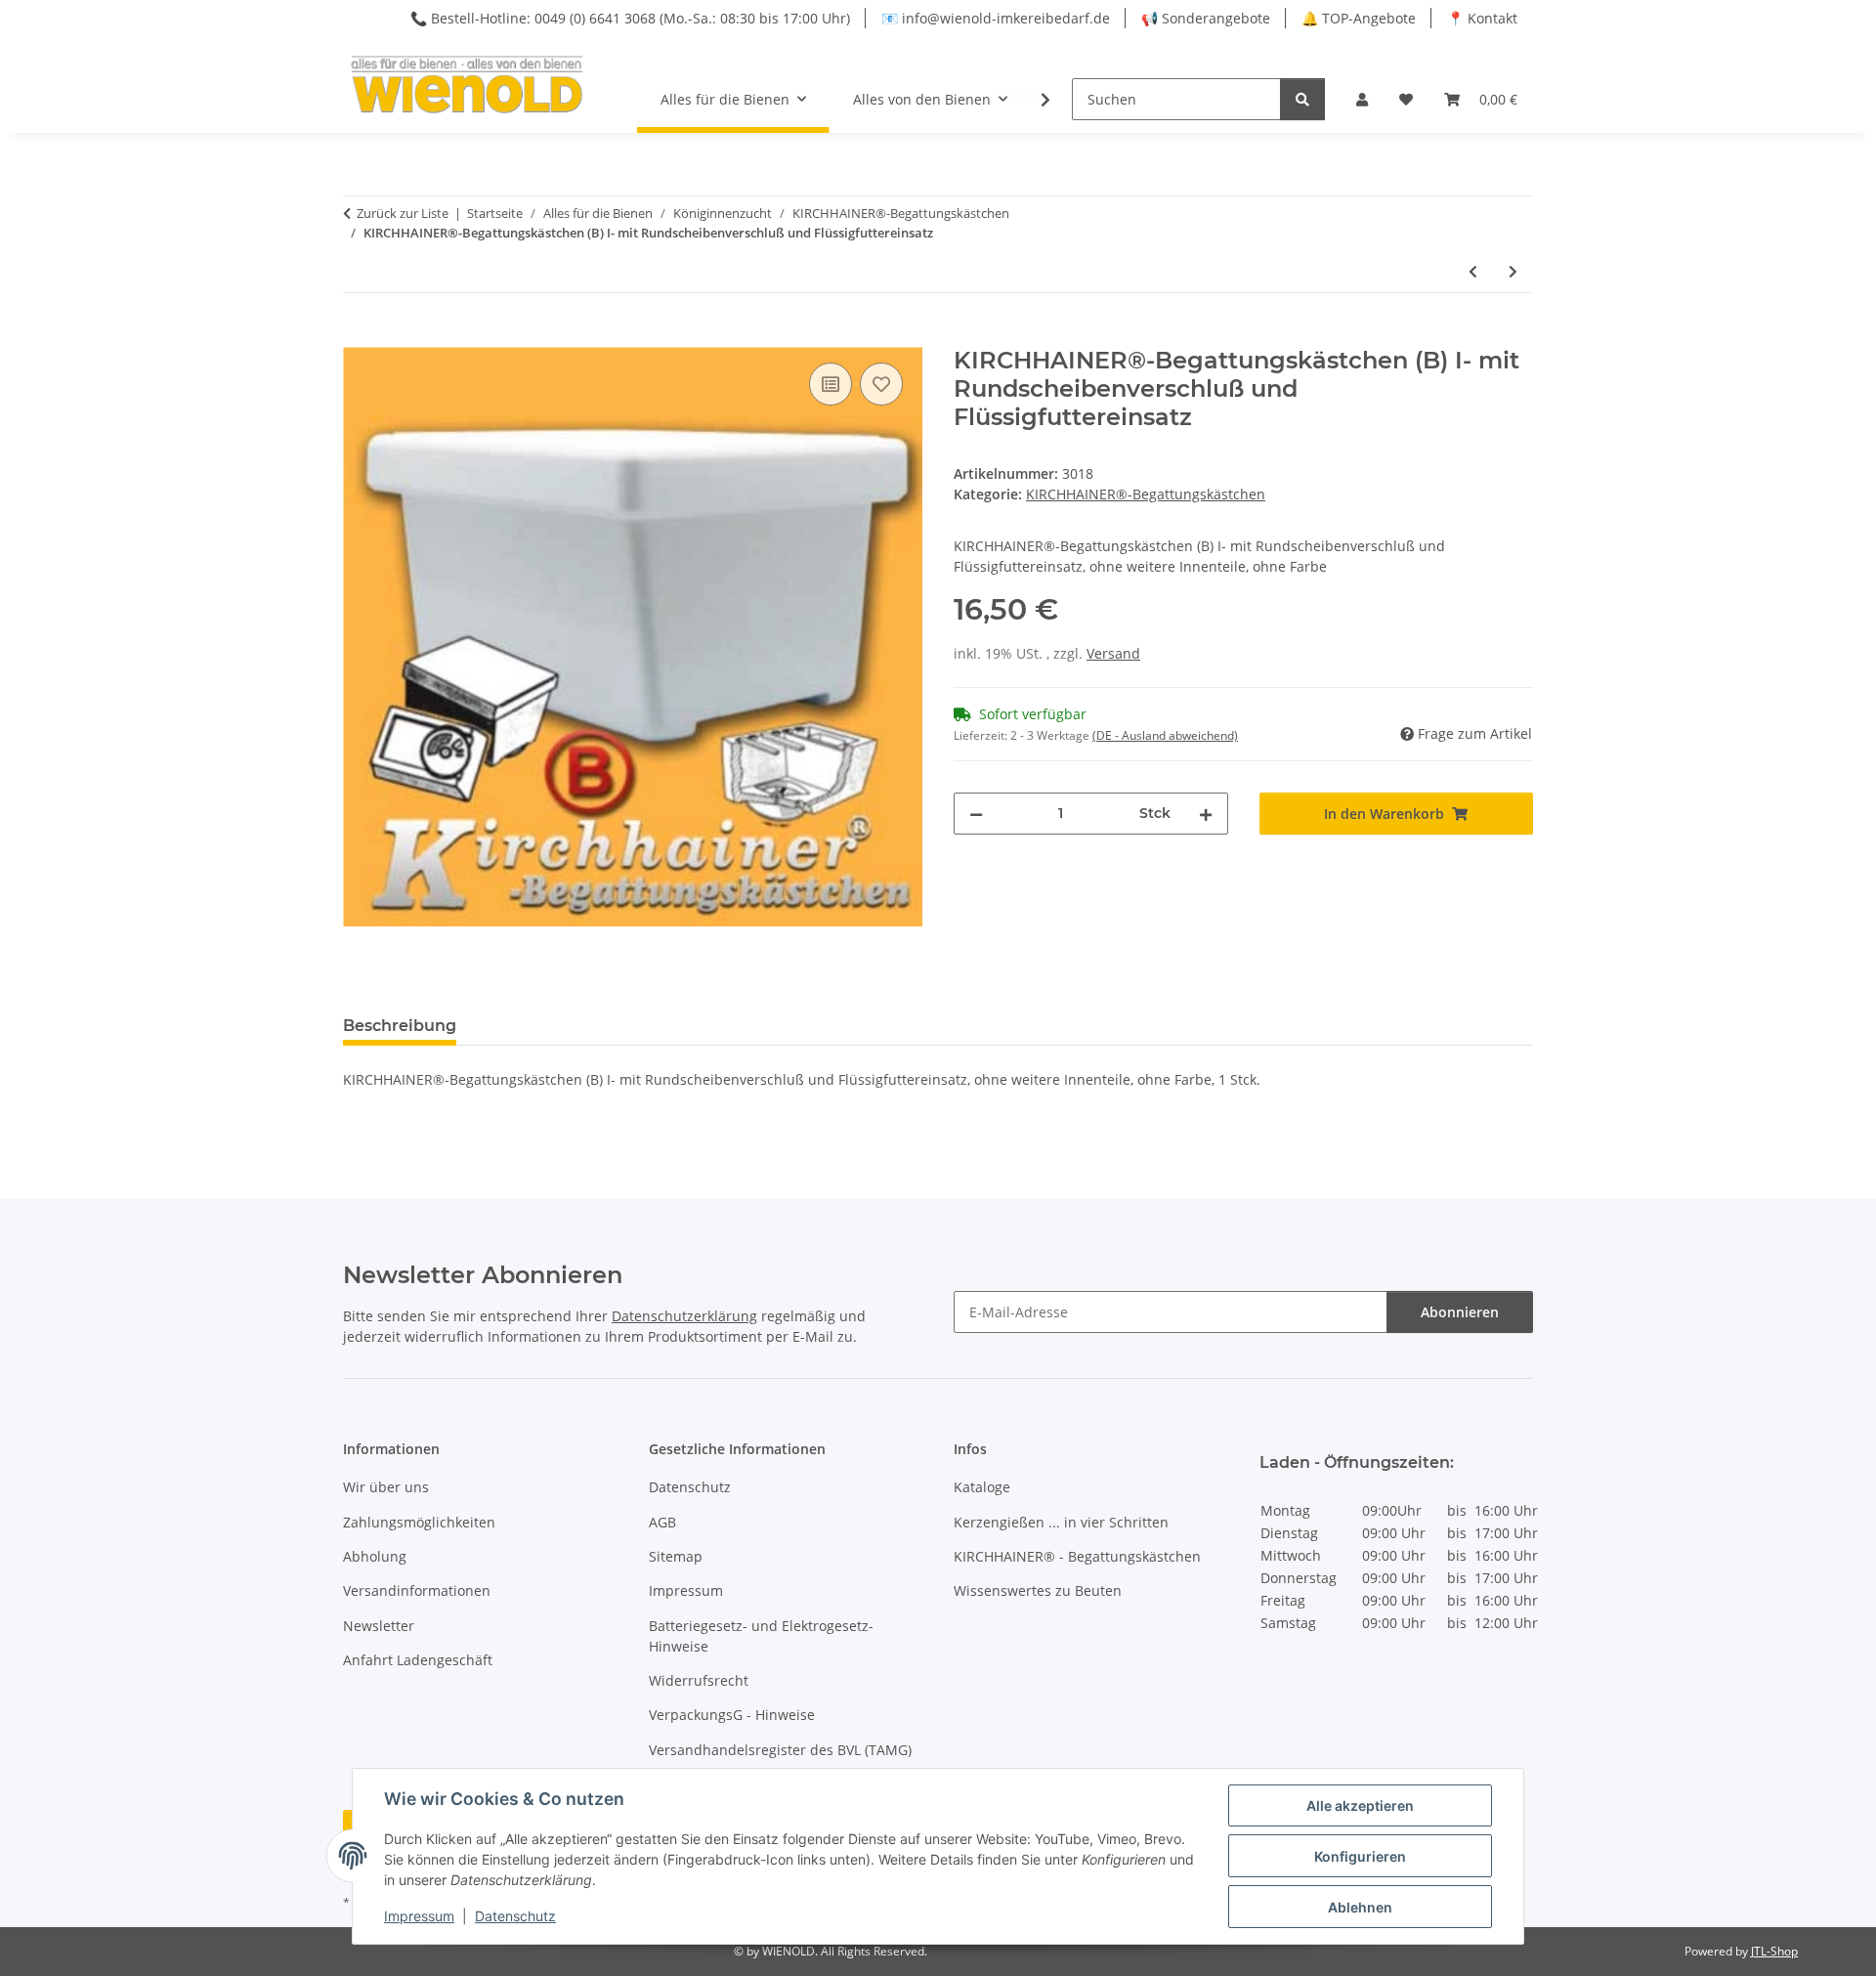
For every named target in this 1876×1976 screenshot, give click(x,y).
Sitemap (676, 1556)
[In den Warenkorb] (359, 336)
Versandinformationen (417, 1590)
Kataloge (982, 1487)
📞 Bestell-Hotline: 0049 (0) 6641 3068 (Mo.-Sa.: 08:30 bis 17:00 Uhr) (630, 18)
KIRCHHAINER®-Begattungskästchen (1146, 494)
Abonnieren (1460, 1312)
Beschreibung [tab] (400, 1026)
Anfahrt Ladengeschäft (418, 1660)
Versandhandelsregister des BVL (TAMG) (780, 1750)
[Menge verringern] (976, 814)
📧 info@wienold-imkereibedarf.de (996, 18)
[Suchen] (1302, 99)
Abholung (375, 1556)
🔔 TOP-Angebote (1359, 18)
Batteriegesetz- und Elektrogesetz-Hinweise (761, 1636)
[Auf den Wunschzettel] (881, 384)
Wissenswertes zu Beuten (1038, 1590)
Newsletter (379, 1626)
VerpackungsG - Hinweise (732, 1715)
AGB (662, 1522)
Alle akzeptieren (1360, 1805)
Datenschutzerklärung (684, 1316)
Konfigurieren (1360, 1856)
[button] (1362, 99)
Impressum (419, 1916)
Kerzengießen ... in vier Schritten (1061, 1522)
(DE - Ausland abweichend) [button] (1165, 735)
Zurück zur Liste (403, 213)
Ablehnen (1360, 1907)
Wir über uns (386, 1487)
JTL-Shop (1774, 1951)
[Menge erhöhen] (1206, 814)
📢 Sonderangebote (1206, 18)
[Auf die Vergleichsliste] (831, 384)
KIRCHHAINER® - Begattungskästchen (1077, 1556)
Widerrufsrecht (699, 1680)
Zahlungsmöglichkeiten (419, 1522)
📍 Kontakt (1482, 18)
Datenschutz (515, 1916)
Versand (1113, 653)
